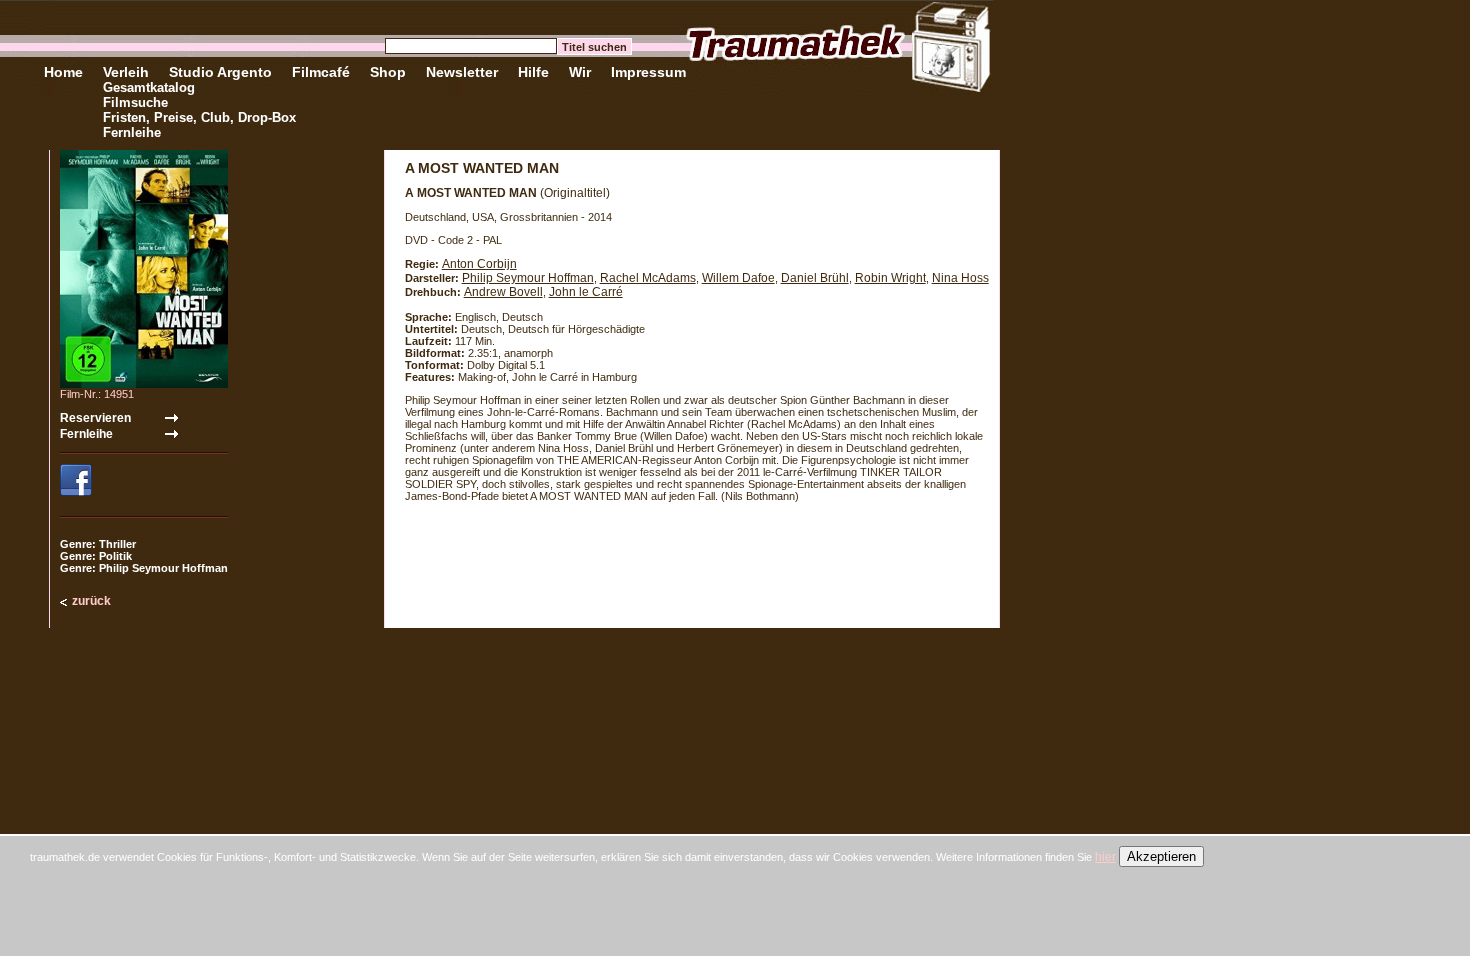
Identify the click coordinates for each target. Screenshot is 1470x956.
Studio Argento (220, 72)
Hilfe (533, 72)
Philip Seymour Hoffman (528, 278)
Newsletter (462, 72)
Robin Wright (890, 278)
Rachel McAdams (648, 278)
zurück (91, 601)
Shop (388, 72)
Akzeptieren (1161, 856)
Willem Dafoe (738, 278)
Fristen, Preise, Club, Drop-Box (199, 117)
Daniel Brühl (815, 278)
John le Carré (586, 292)
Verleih (126, 72)
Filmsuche (135, 102)
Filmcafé (321, 72)
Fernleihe (132, 132)
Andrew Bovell (503, 292)
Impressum (648, 72)
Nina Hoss (960, 278)
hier (1105, 857)
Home (63, 72)
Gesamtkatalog (149, 87)
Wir (580, 72)
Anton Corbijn (479, 264)
